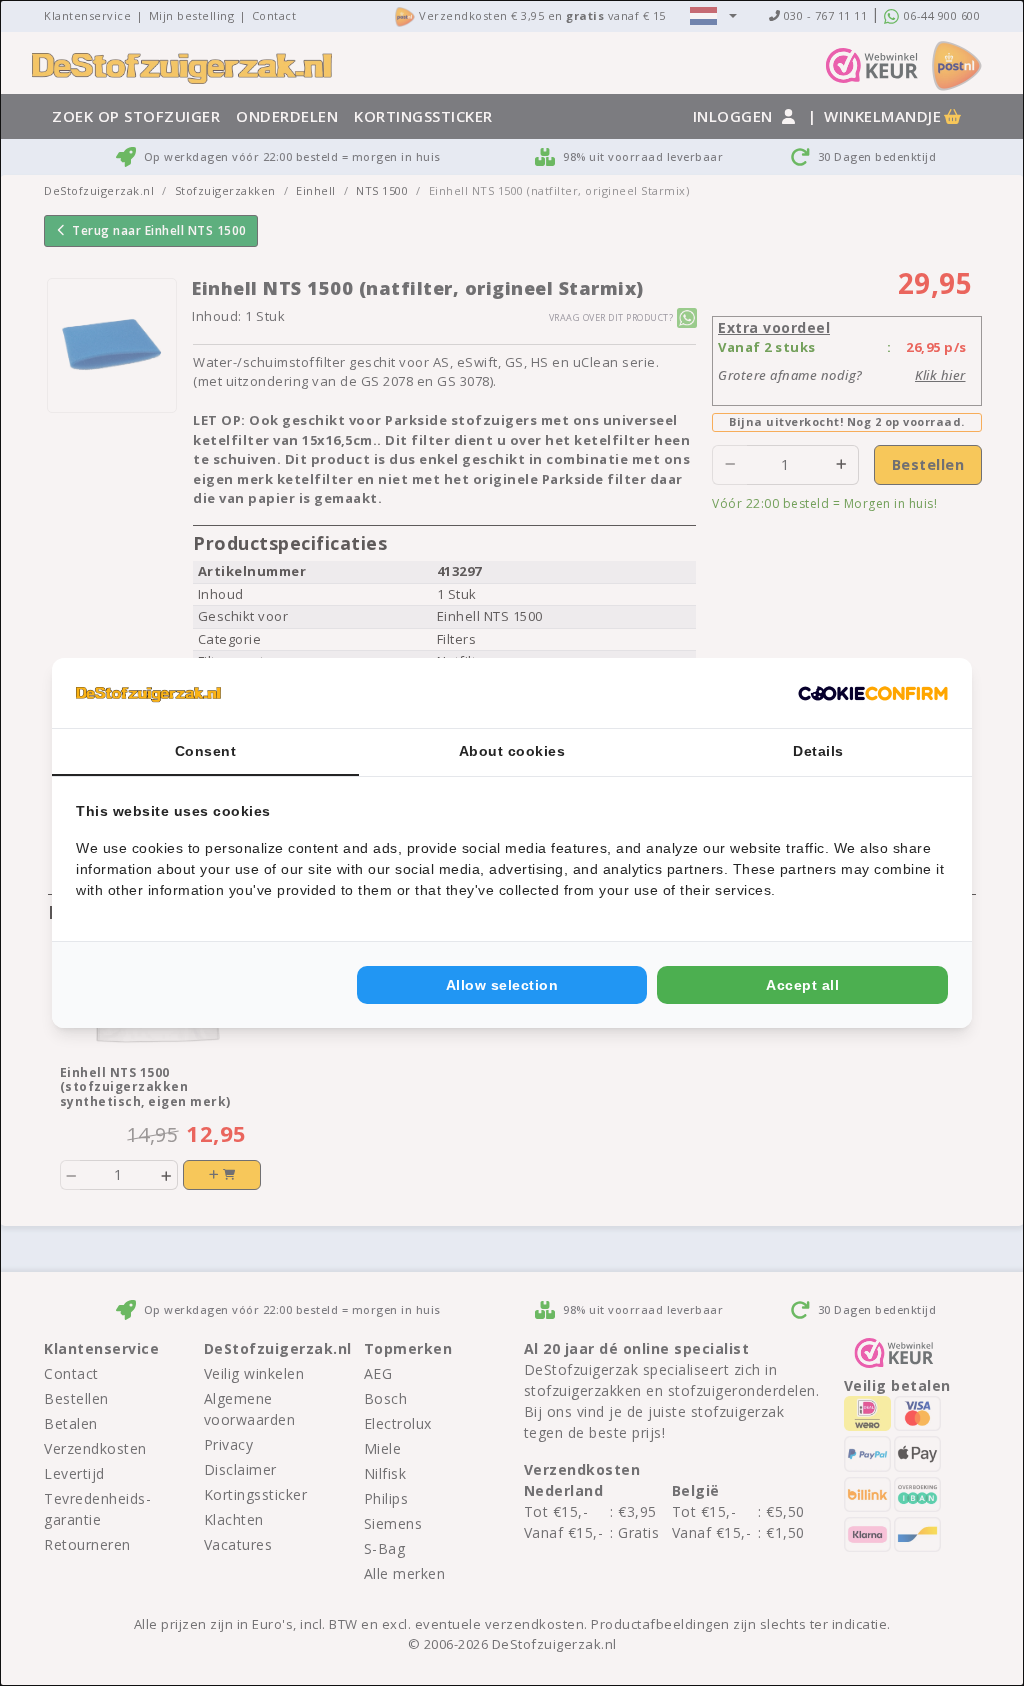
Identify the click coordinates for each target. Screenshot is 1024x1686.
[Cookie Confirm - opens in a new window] (873, 693)
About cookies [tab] (512, 751)
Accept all (802, 985)
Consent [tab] (206, 751)
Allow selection (502, 985)
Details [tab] (818, 751)
